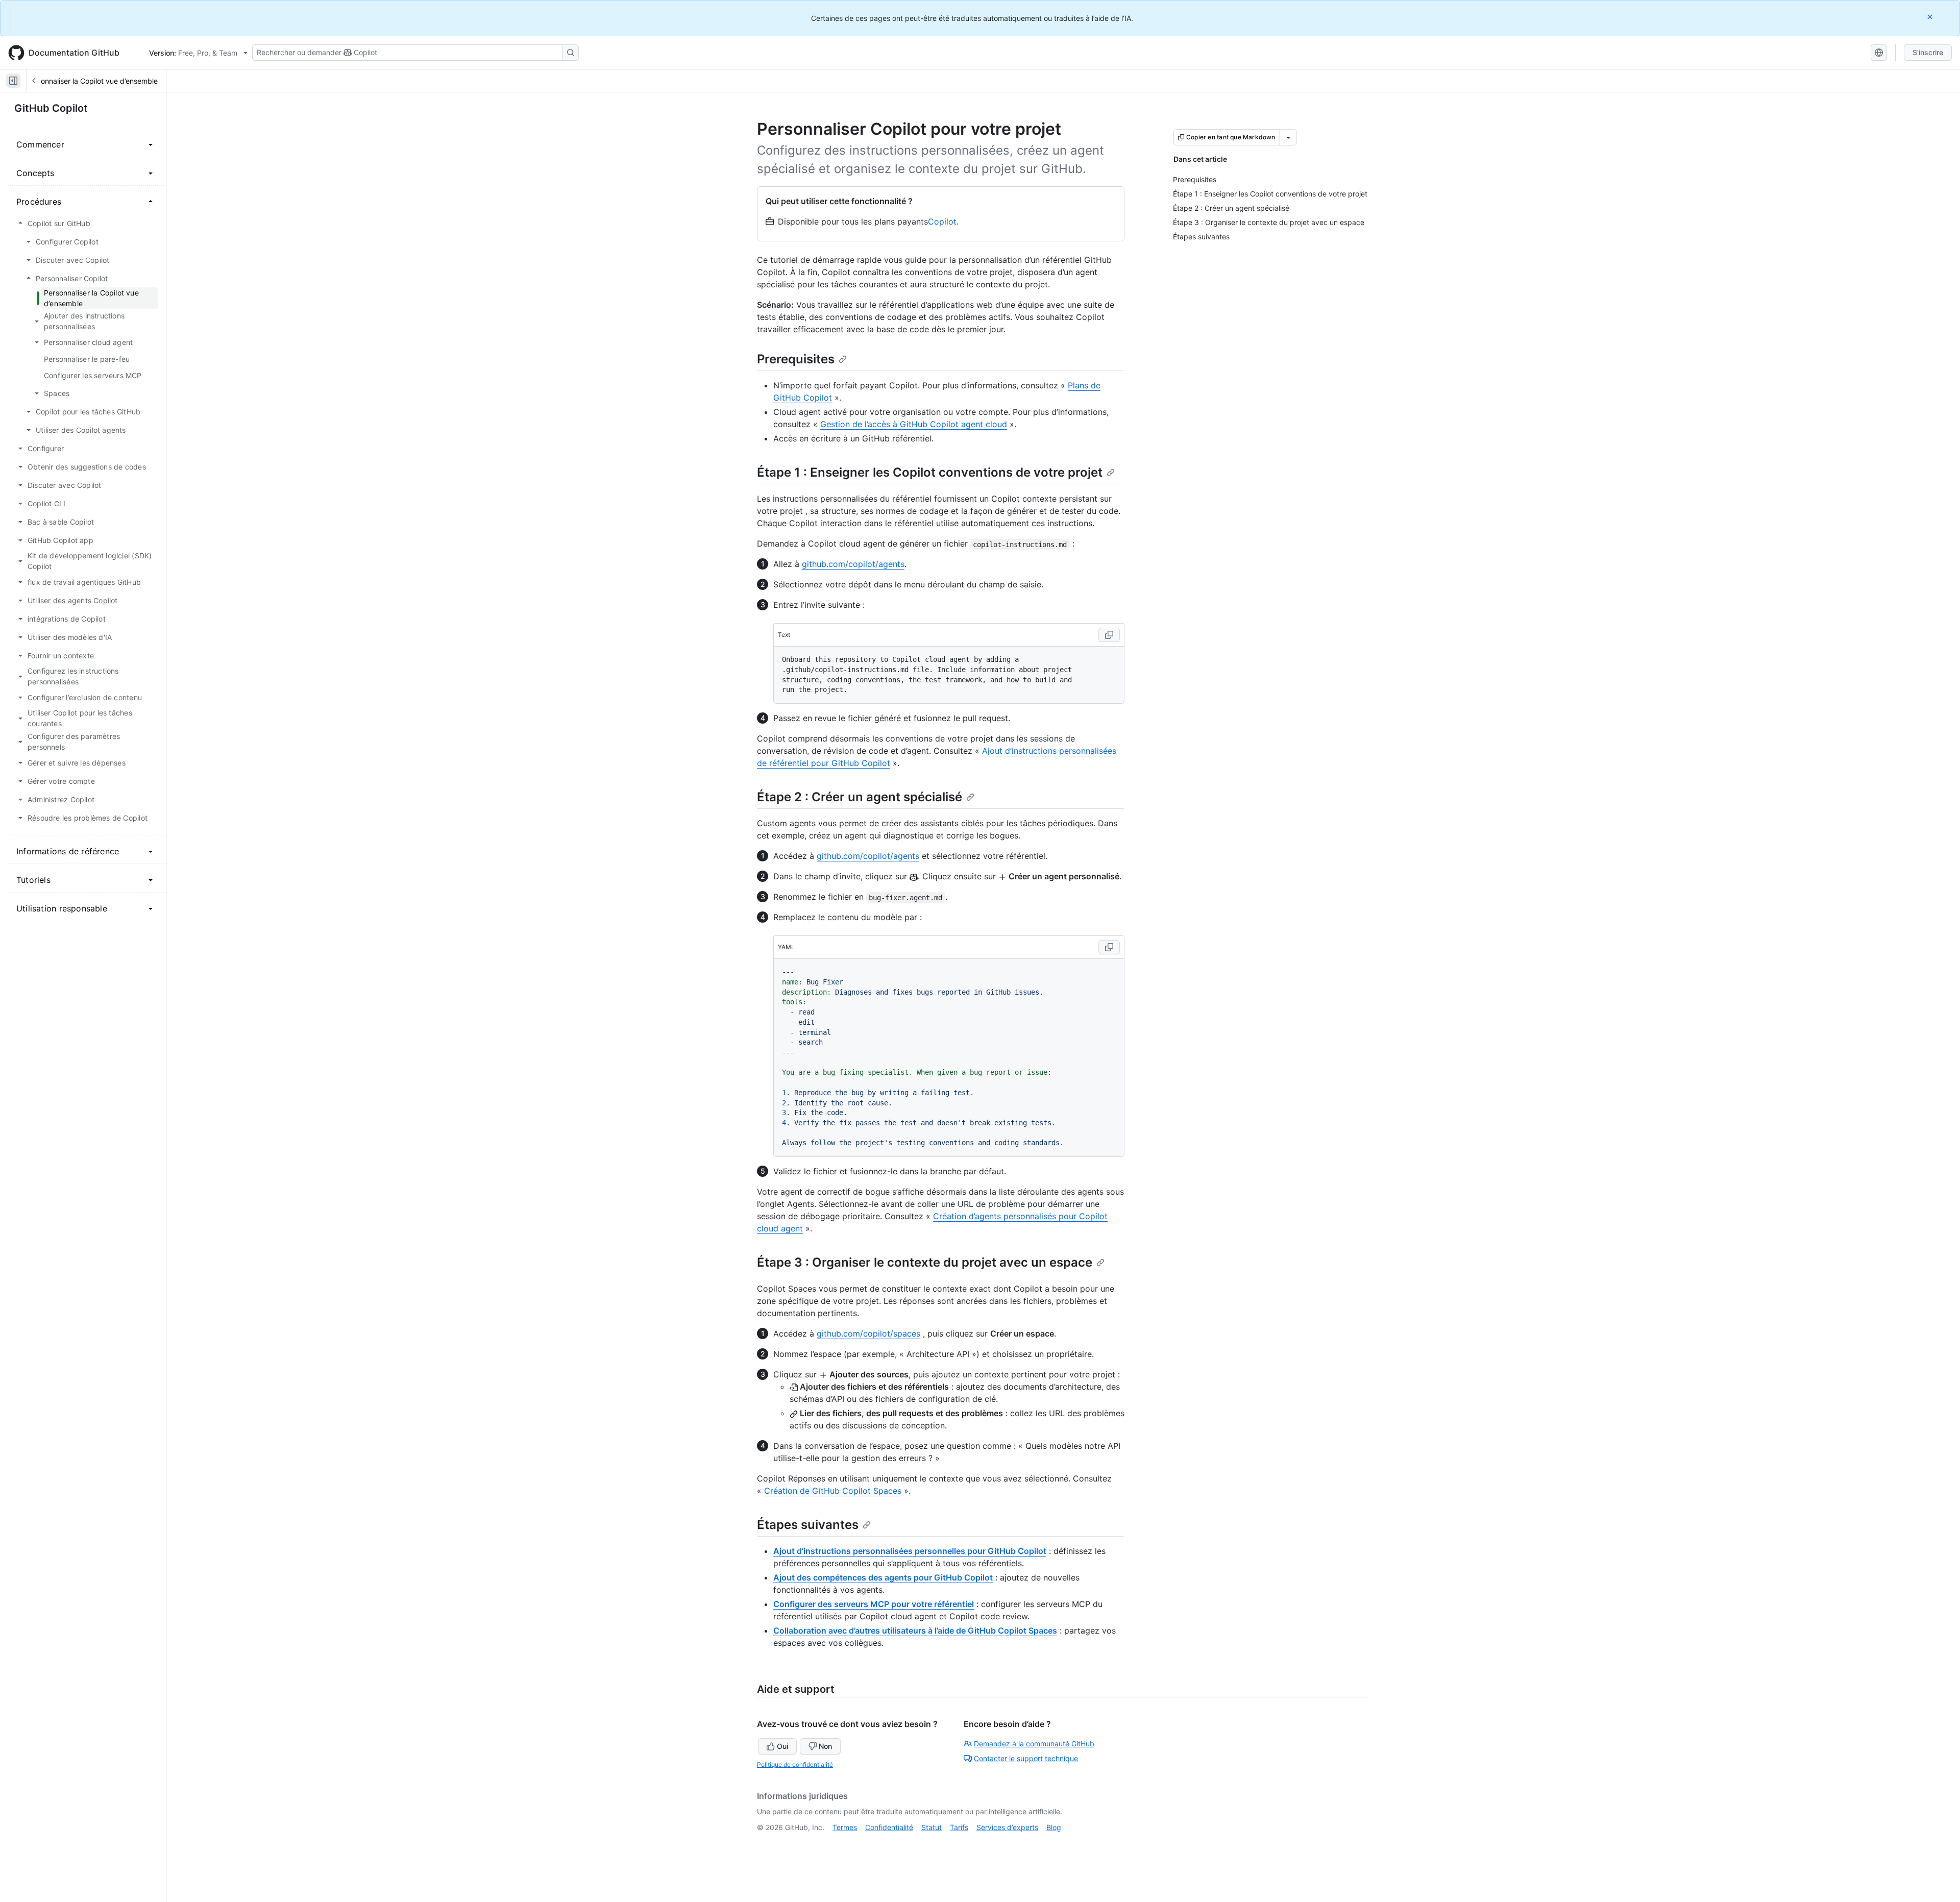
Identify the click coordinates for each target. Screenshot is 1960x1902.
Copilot (942, 221)
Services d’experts (1007, 1827)
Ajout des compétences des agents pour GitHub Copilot (883, 1577)
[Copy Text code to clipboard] (1109, 635)
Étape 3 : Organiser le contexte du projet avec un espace (925, 1262)
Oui (782, 1746)
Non (825, 1746)
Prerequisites (796, 359)
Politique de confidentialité (795, 1764)
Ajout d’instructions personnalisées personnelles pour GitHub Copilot (910, 1551)
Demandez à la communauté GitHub (1034, 1744)
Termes (845, 1827)
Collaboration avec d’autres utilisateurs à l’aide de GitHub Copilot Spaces (915, 1631)
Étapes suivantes (808, 1525)
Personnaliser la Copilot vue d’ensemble (92, 81)
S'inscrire (1928, 52)
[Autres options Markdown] (1288, 137)
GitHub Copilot (51, 108)
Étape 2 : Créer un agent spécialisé (860, 797)
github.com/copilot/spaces (868, 1333)
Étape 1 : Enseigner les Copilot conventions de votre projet (930, 472)
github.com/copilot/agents (853, 564)
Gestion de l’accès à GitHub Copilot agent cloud (914, 424)
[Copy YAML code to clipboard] (1109, 947)
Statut (932, 1827)
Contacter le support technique (1026, 1758)
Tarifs (959, 1827)
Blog (1054, 1827)
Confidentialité (889, 1827)
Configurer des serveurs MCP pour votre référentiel (874, 1604)
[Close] (1931, 17)
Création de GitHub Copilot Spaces (833, 1491)
